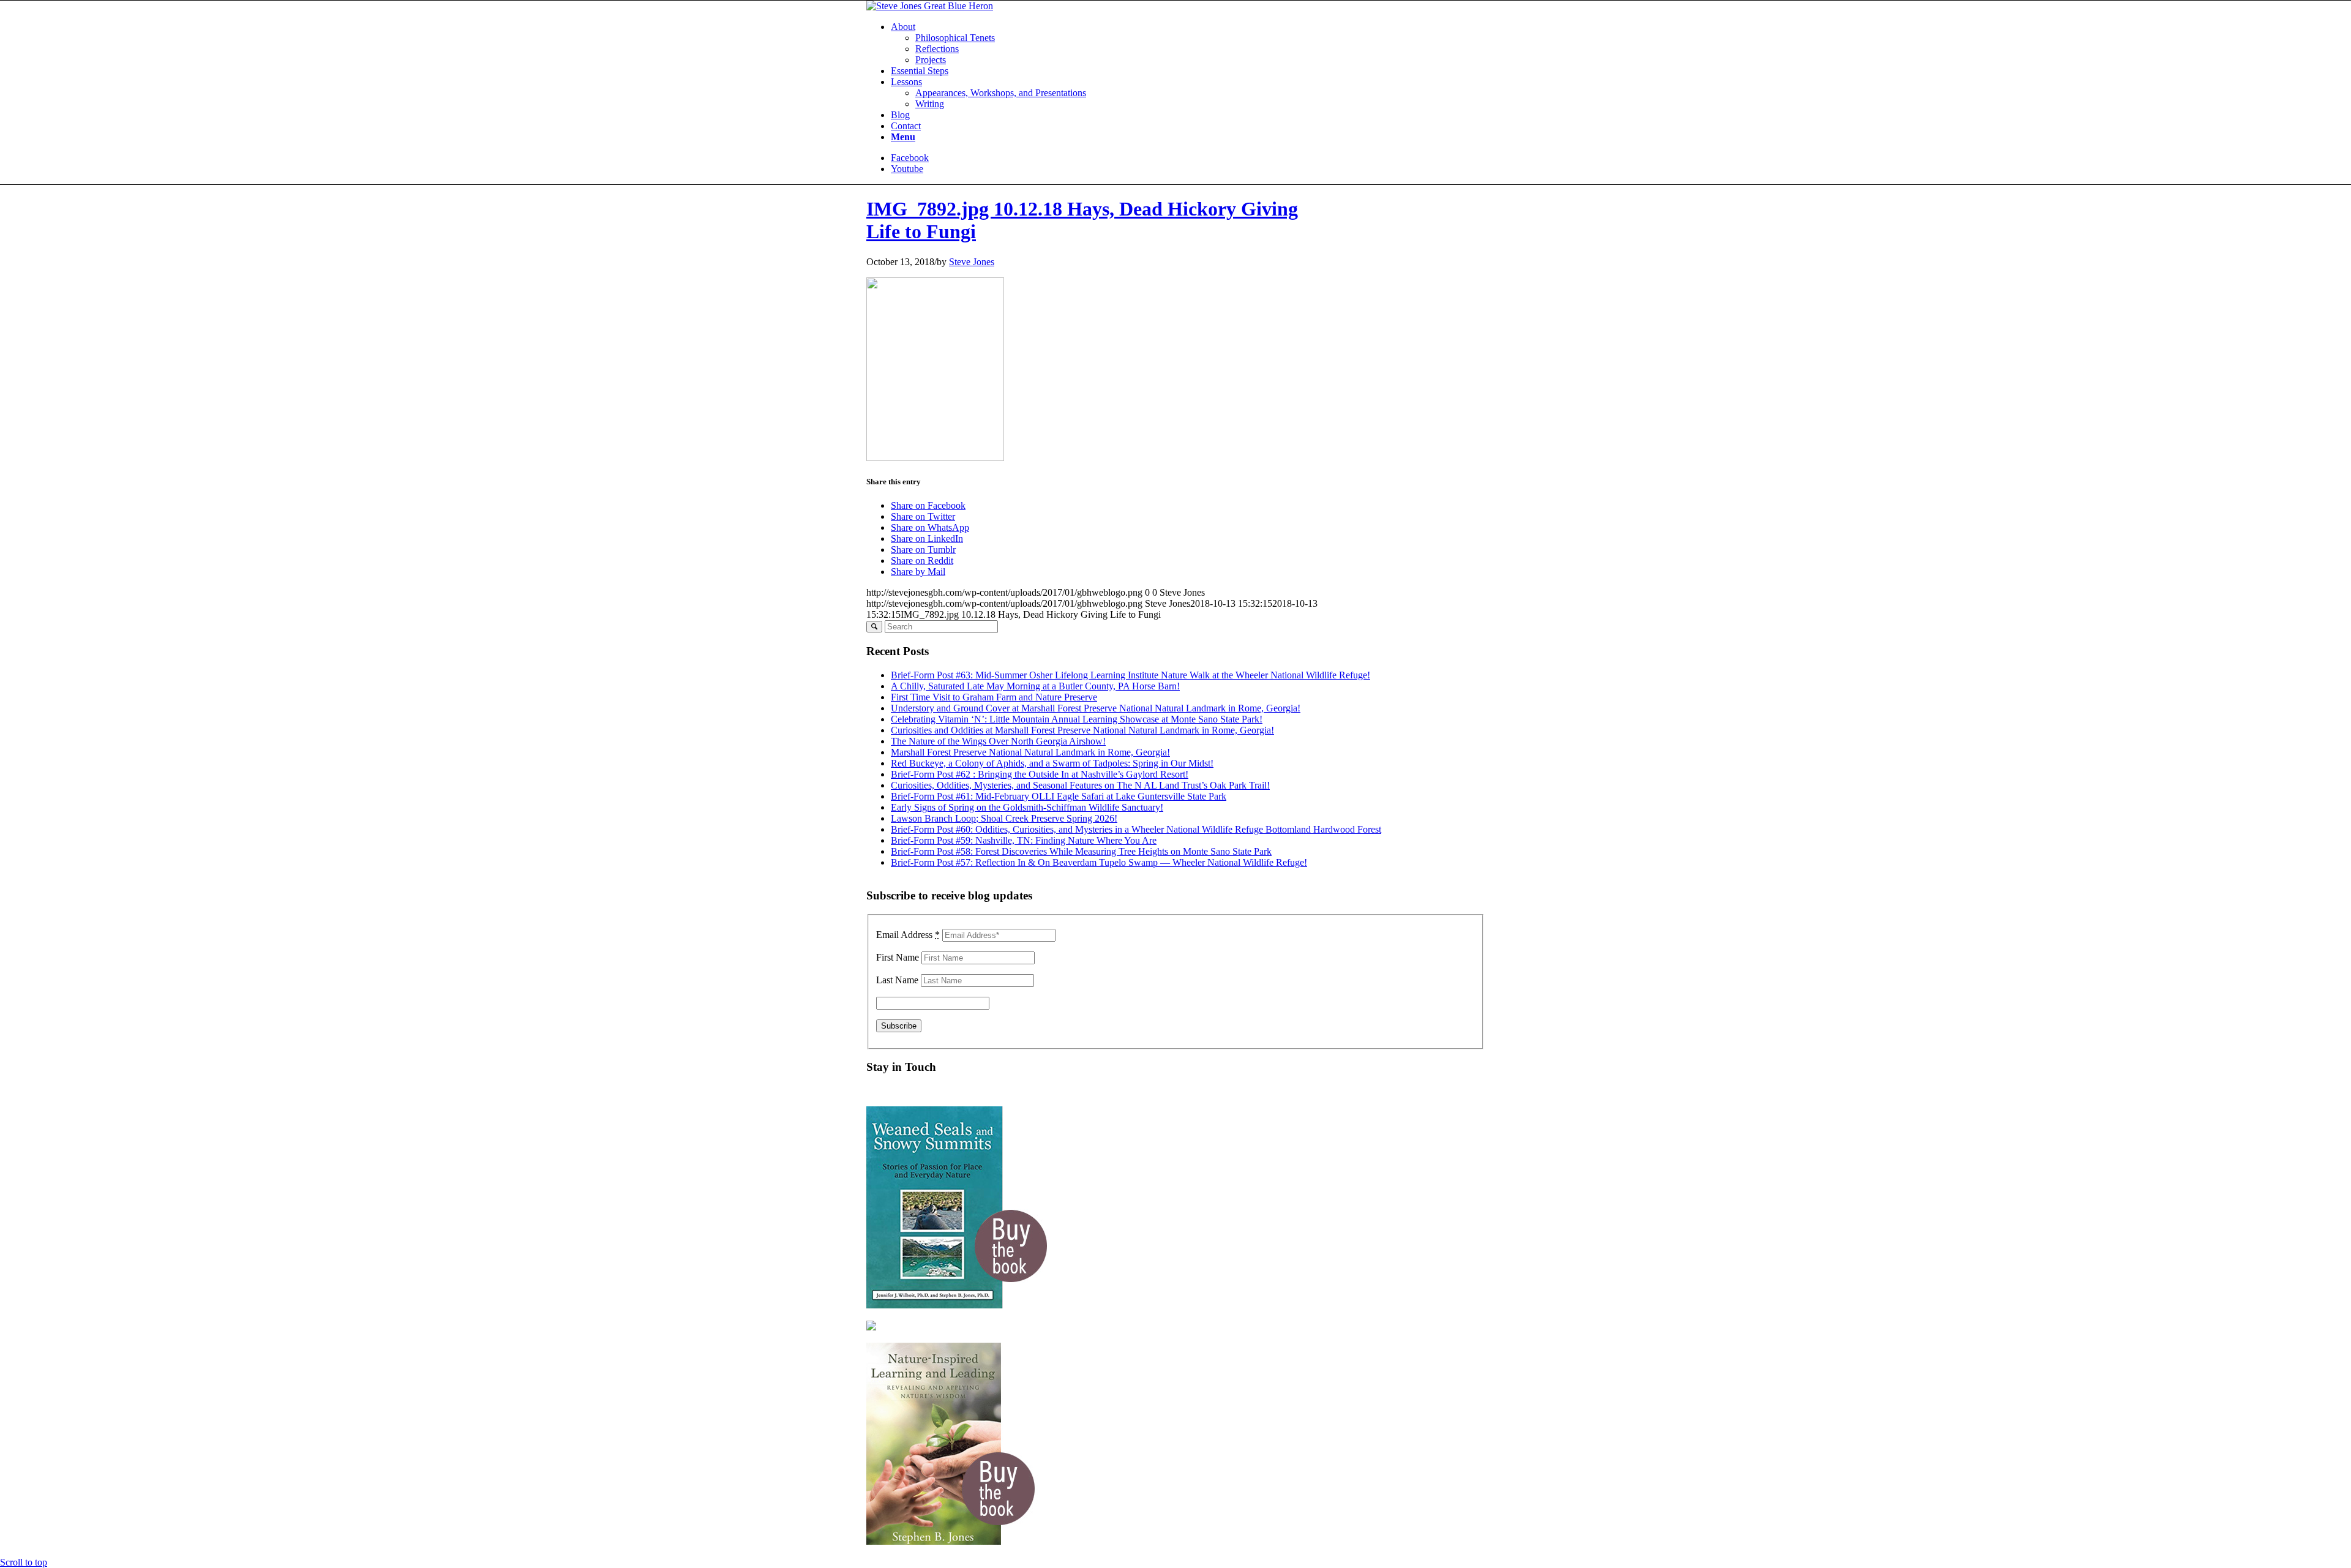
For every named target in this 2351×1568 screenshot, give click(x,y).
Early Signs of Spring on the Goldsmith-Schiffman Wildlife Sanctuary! (1027, 807)
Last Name (897, 980)
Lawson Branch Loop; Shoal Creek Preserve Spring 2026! (1004, 818)
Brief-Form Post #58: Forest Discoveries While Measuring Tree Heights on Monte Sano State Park (1081, 851)
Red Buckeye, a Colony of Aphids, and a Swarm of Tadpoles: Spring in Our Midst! (1052, 763)
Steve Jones (972, 262)
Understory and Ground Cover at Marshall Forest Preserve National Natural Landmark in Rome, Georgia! (1096, 708)
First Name (898, 957)
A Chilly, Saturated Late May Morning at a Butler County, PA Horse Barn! (1035, 686)
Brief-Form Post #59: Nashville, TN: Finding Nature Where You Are (1024, 840)
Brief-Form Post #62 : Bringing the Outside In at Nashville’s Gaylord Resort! (1040, 774)
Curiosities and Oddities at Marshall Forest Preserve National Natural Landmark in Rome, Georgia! (1082, 730)
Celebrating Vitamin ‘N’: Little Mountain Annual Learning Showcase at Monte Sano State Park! (1077, 719)
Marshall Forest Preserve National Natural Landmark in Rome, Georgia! (1030, 752)
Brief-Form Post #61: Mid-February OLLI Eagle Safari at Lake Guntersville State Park (1059, 796)
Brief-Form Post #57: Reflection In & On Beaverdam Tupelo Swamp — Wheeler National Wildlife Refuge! (1099, 862)
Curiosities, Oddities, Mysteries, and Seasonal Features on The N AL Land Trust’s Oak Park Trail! (1080, 785)
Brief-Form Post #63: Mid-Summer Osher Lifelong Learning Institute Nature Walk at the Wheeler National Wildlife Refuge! (1131, 675)
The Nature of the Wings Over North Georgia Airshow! (998, 741)
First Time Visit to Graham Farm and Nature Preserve (994, 697)
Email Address (908, 935)
